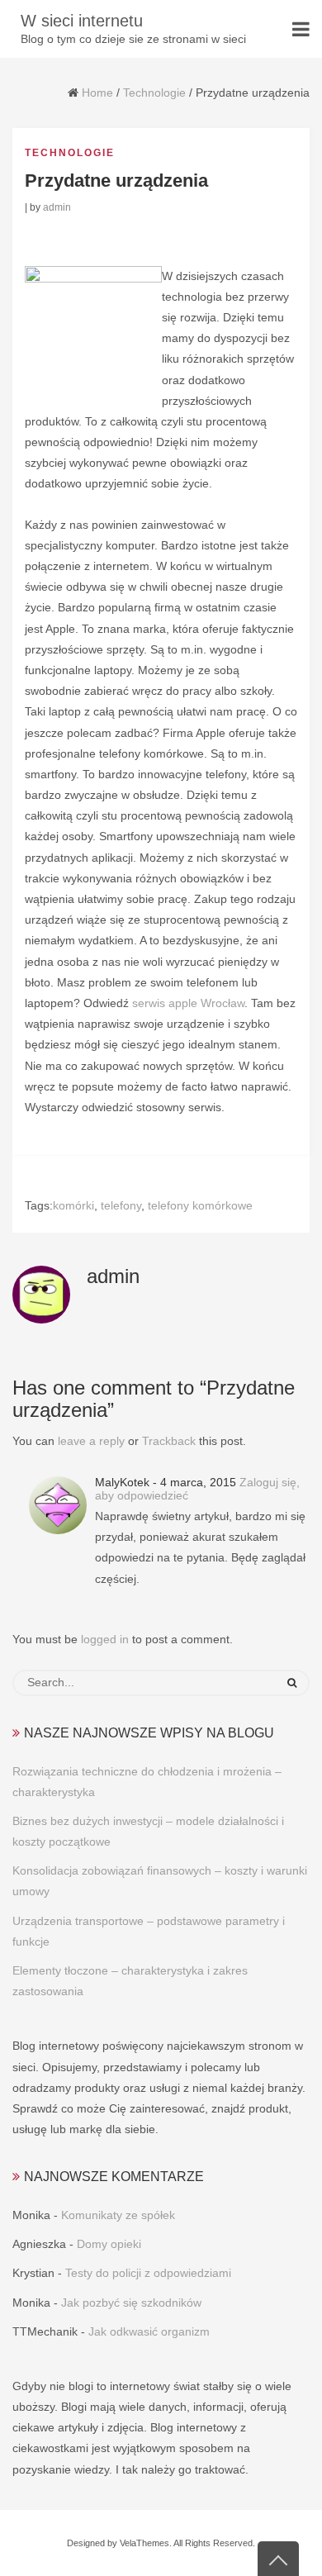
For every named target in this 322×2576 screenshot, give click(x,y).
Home (97, 93)
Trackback (169, 1441)
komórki (73, 1205)
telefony (121, 1205)
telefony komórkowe (200, 1205)
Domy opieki (109, 2244)
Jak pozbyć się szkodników (131, 2303)
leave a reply (91, 1441)
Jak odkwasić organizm (149, 2331)
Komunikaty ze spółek (118, 2215)
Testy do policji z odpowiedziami (148, 2273)
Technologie (154, 93)
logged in (105, 1639)
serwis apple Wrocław (188, 1003)
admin (57, 207)
